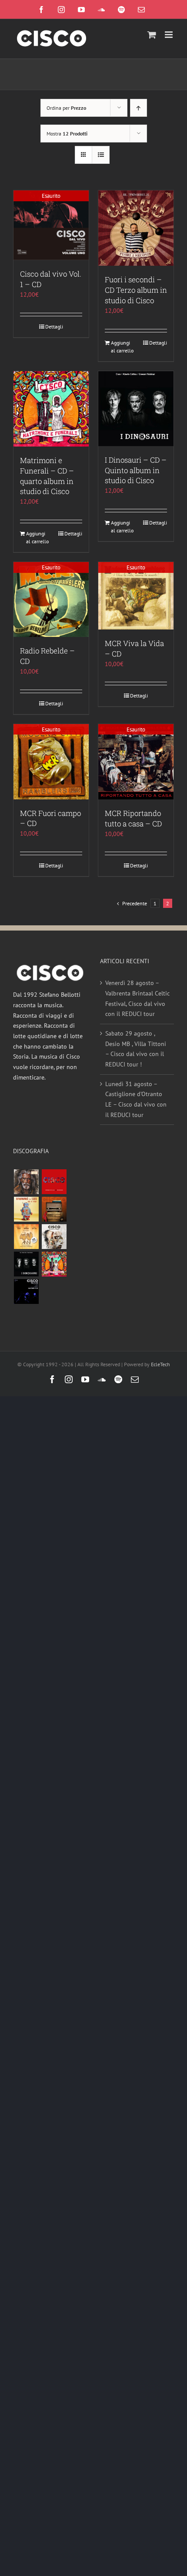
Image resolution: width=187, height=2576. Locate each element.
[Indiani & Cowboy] (54, 1237)
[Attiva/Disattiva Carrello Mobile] (152, 35)
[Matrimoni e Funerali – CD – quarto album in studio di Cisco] (51, 409)
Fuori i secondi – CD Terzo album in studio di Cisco (136, 290)
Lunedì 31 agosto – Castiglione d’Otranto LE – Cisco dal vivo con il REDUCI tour (136, 1099)
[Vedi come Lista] (101, 155)
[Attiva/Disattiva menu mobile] (169, 35)
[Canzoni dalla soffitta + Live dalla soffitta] (54, 1209)
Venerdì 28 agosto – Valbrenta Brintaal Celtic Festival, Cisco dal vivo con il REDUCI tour (137, 998)
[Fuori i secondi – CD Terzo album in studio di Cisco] (136, 228)
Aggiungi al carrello (122, 347)
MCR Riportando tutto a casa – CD (133, 818)
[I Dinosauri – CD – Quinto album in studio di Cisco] (136, 409)
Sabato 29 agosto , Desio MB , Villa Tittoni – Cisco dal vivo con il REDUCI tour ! (136, 1049)
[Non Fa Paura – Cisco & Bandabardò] (26, 1209)
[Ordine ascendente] (139, 108)
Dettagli (54, 327)
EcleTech (160, 1364)
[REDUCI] (26, 1182)
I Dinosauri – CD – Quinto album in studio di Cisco (136, 470)
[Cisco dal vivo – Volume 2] (26, 1291)
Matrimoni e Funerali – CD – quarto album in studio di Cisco (47, 476)
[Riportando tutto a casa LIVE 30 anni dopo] (54, 1182)
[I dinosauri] (26, 1264)
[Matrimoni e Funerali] (54, 1264)
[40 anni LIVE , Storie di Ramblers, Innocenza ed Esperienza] (26, 1237)
